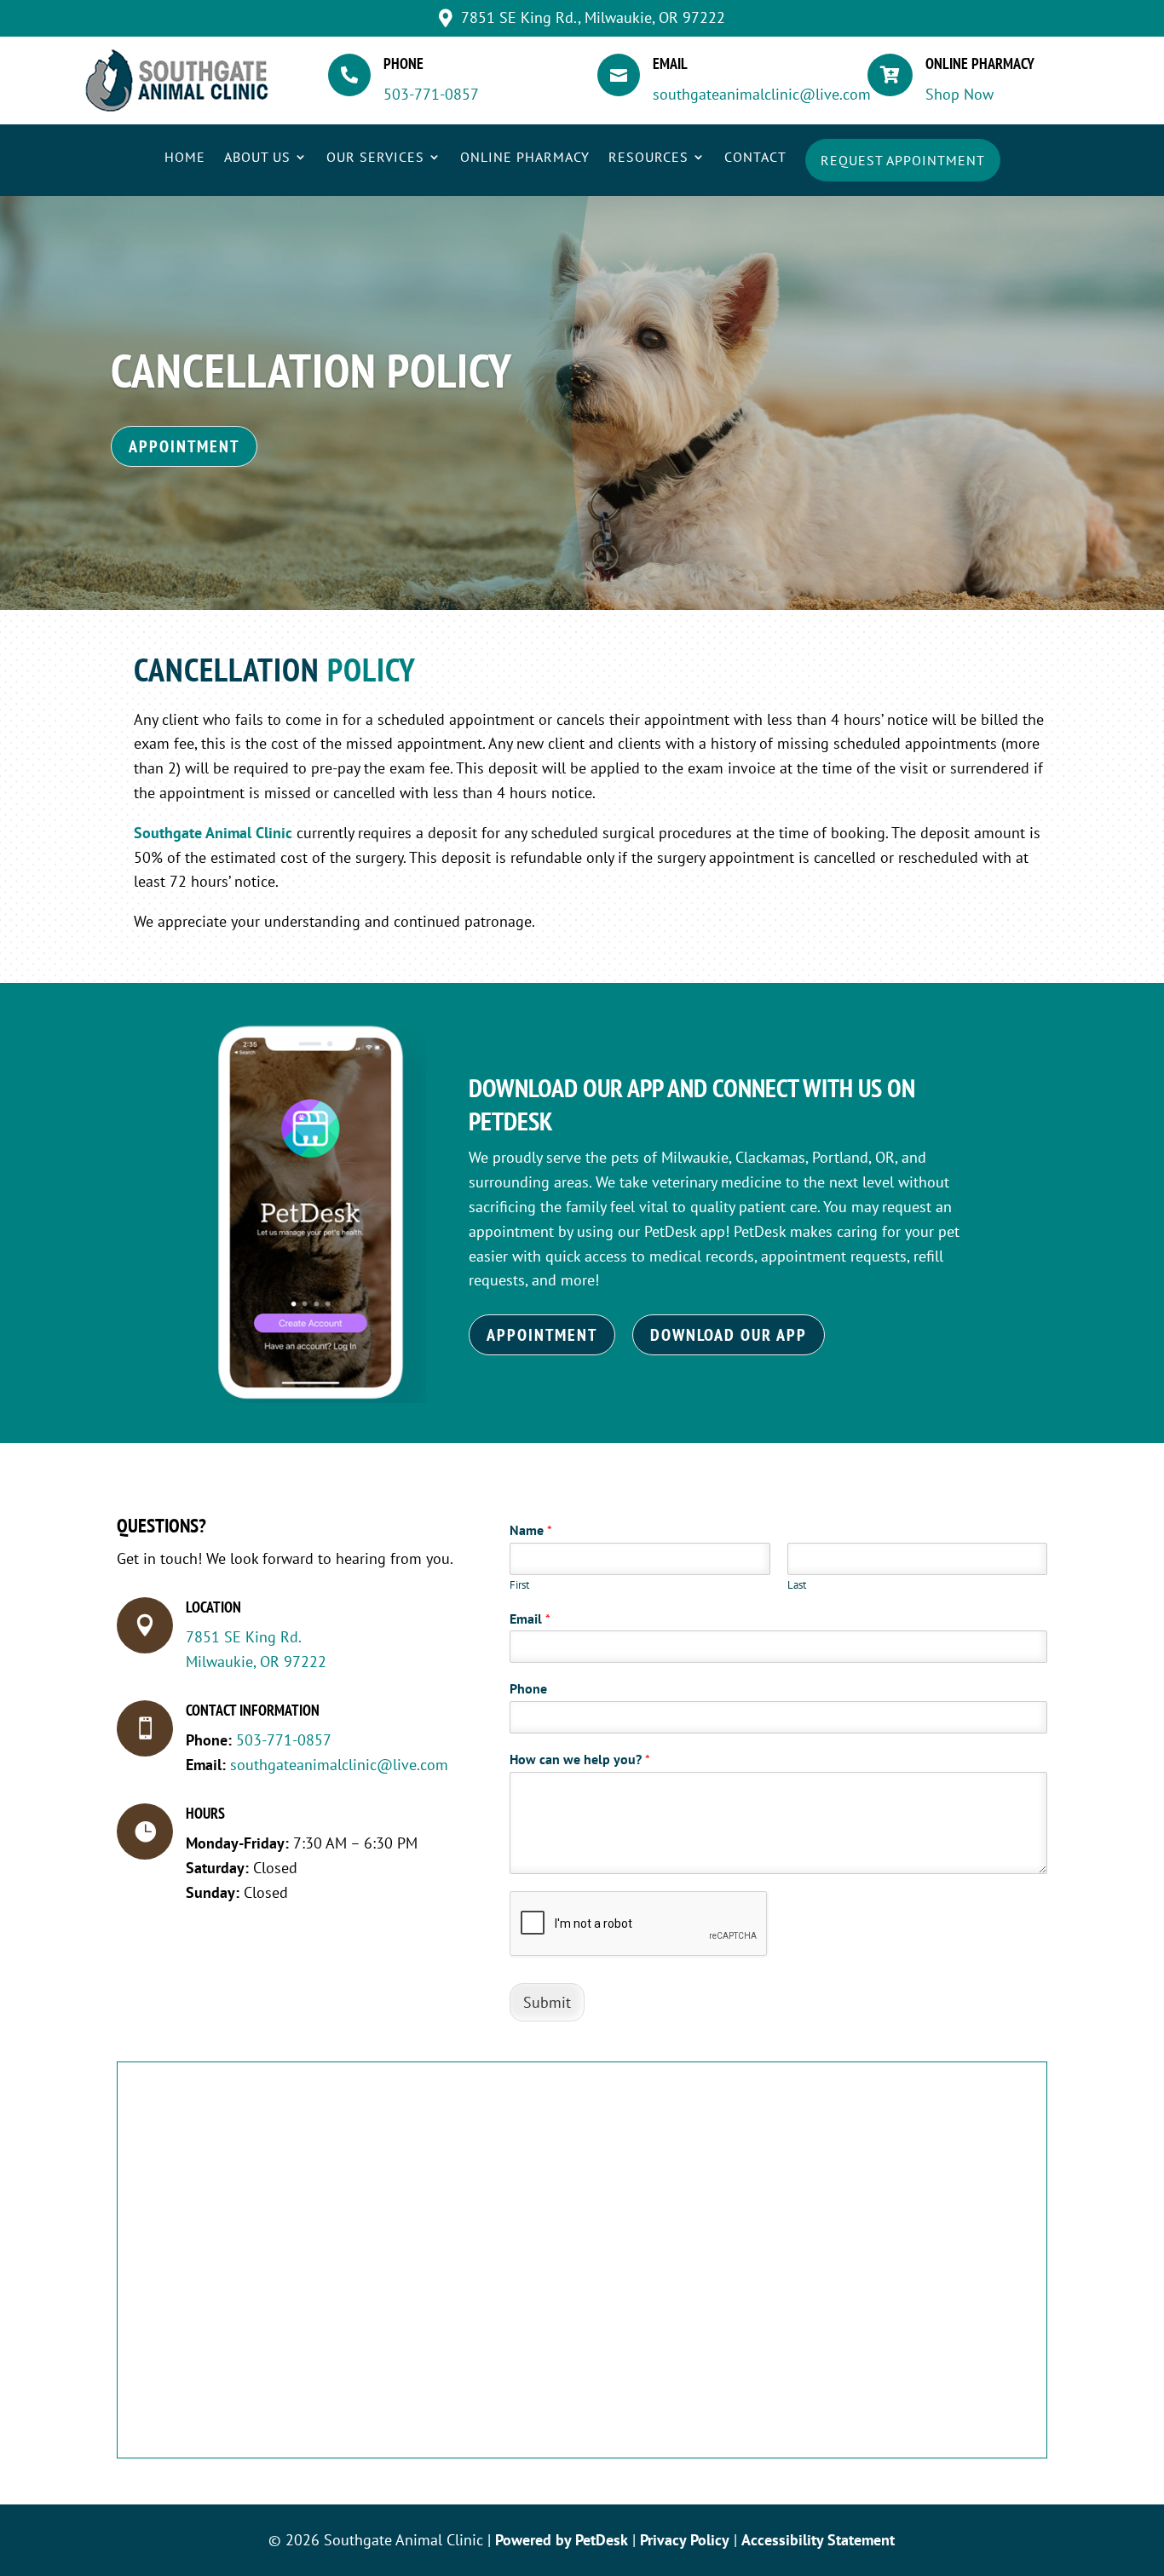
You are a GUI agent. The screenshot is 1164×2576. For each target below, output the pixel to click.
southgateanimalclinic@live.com (762, 94)
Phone (528, 1688)
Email (530, 1619)
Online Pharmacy (525, 158)
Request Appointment (903, 160)
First (519, 1585)
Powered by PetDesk (562, 2540)
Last (797, 1585)
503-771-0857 (431, 94)
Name (531, 1530)
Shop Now (959, 94)
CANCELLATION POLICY (311, 370)
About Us (257, 158)
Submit (547, 2002)
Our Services (375, 158)
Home (185, 158)
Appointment (184, 446)
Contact (755, 158)
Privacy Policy (685, 2540)
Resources (648, 158)
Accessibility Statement (818, 2540)
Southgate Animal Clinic (213, 833)
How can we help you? (580, 1759)
